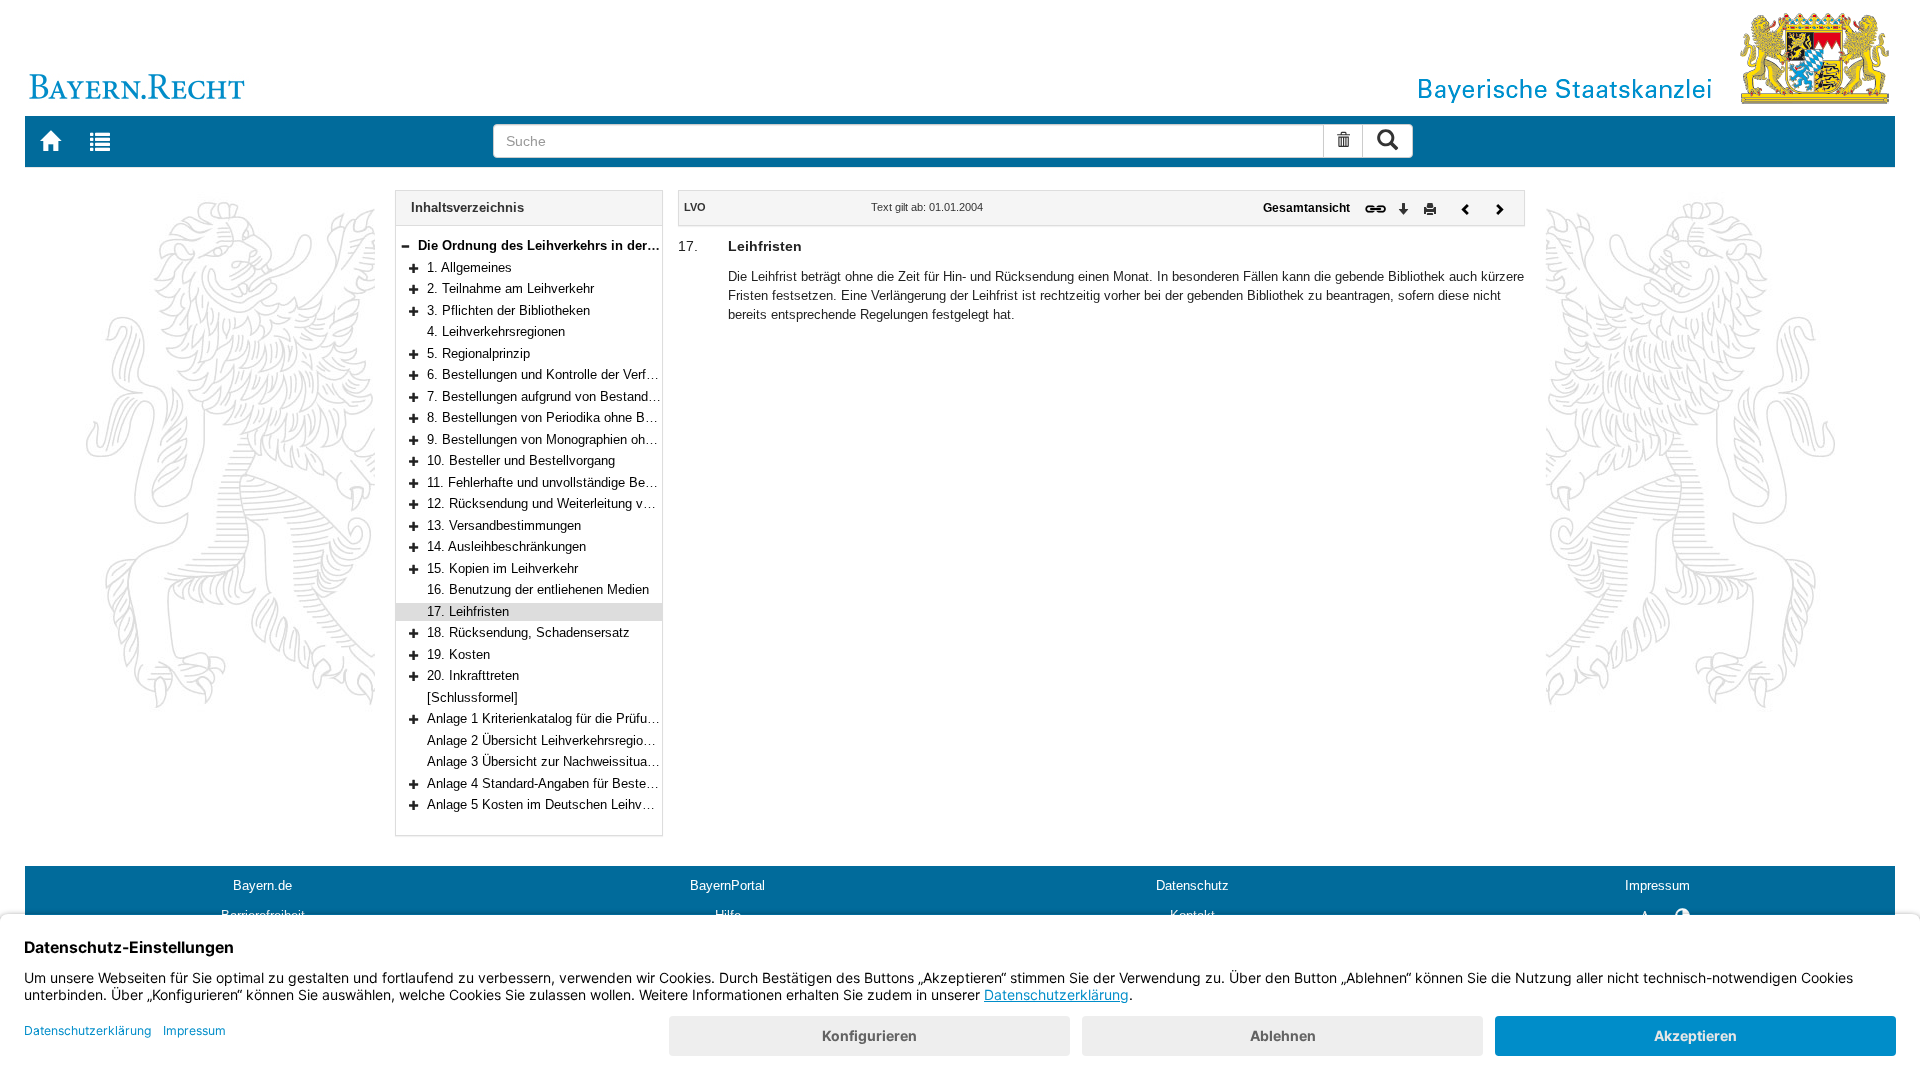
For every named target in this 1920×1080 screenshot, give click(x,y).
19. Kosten (458, 654)
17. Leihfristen (468, 611)
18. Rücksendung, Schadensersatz (528, 632)
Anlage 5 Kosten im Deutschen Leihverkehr (552, 804)
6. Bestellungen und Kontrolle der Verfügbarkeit (563, 374)
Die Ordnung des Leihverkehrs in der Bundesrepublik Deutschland (624, 245)
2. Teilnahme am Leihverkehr (510, 288)
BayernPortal (727, 885)
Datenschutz (1192, 885)
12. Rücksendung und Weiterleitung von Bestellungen (581, 503)
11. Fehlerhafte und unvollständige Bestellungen (565, 482)
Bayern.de (262, 885)
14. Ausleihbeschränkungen (506, 546)
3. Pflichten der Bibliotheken (508, 310)
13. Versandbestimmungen (504, 525)
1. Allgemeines (469, 267)
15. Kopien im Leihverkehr (502, 568)
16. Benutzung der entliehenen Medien (538, 589)
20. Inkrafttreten (473, 675)
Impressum (1657, 885)
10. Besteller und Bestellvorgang (521, 460)
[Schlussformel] (472, 697)
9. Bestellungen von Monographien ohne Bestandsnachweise (603, 439)
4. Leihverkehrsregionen (496, 331)
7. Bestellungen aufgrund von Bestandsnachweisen (575, 396)
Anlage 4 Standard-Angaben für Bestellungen (557, 783)
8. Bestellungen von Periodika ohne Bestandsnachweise (589, 417)
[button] (405, 245)
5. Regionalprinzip (478, 353)
